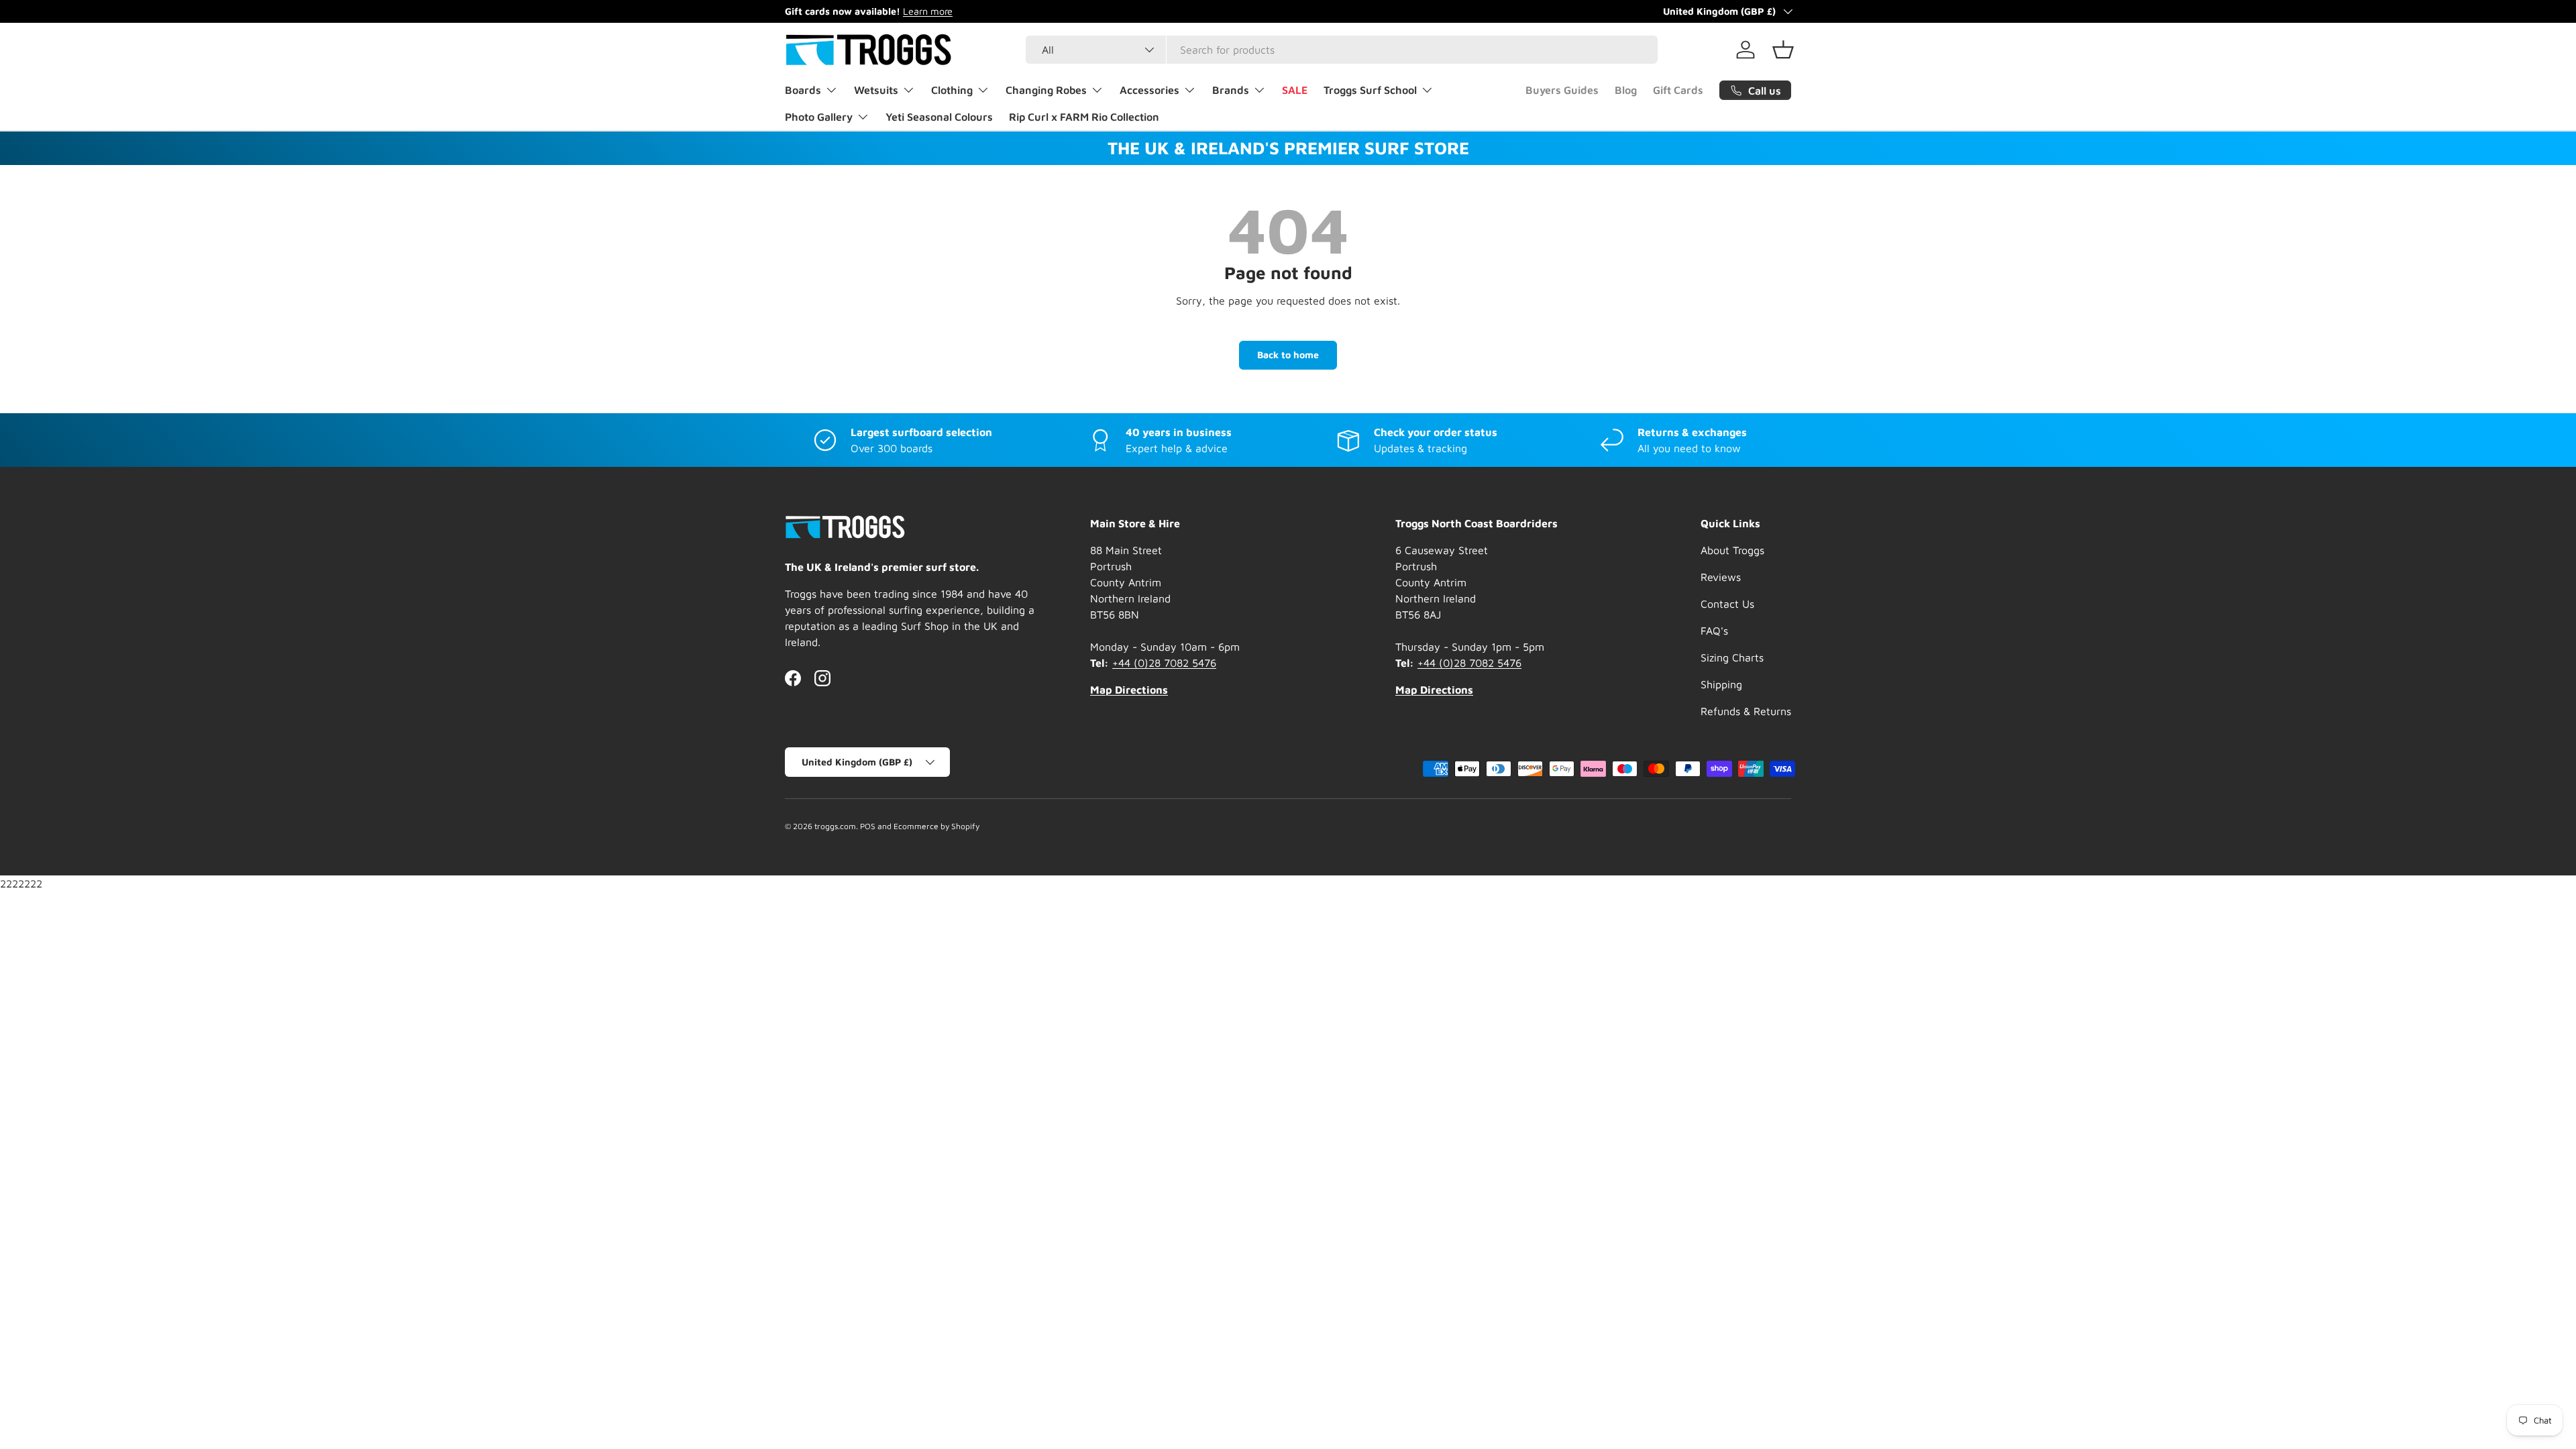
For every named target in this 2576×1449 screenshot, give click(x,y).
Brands (1231, 90)
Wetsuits (876, 90)
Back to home (1288, 355)
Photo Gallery (819, 117)
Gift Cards (1678, 90)
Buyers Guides (1562, 90)
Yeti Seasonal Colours (939, 117)
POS (868, 826)
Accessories (1149, 90)
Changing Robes (1046, 90)
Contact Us (1727, 604)
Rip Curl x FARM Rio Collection (1084, 117)
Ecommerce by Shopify (936, 826)
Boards (803, 90)
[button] (1783, 50)
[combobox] (1342, 50)
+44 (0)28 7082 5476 (1164, 663)
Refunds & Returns (1746, 711)
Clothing (952, 90)
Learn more (928, 11)
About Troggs (1732, 550)
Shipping (1721, 684)
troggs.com (835, 826)
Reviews (1721, 577)
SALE (1295, 90)
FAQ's (1714, 631)
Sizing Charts (1732, 657)
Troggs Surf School (1370, 90)
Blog (1626, 90)
